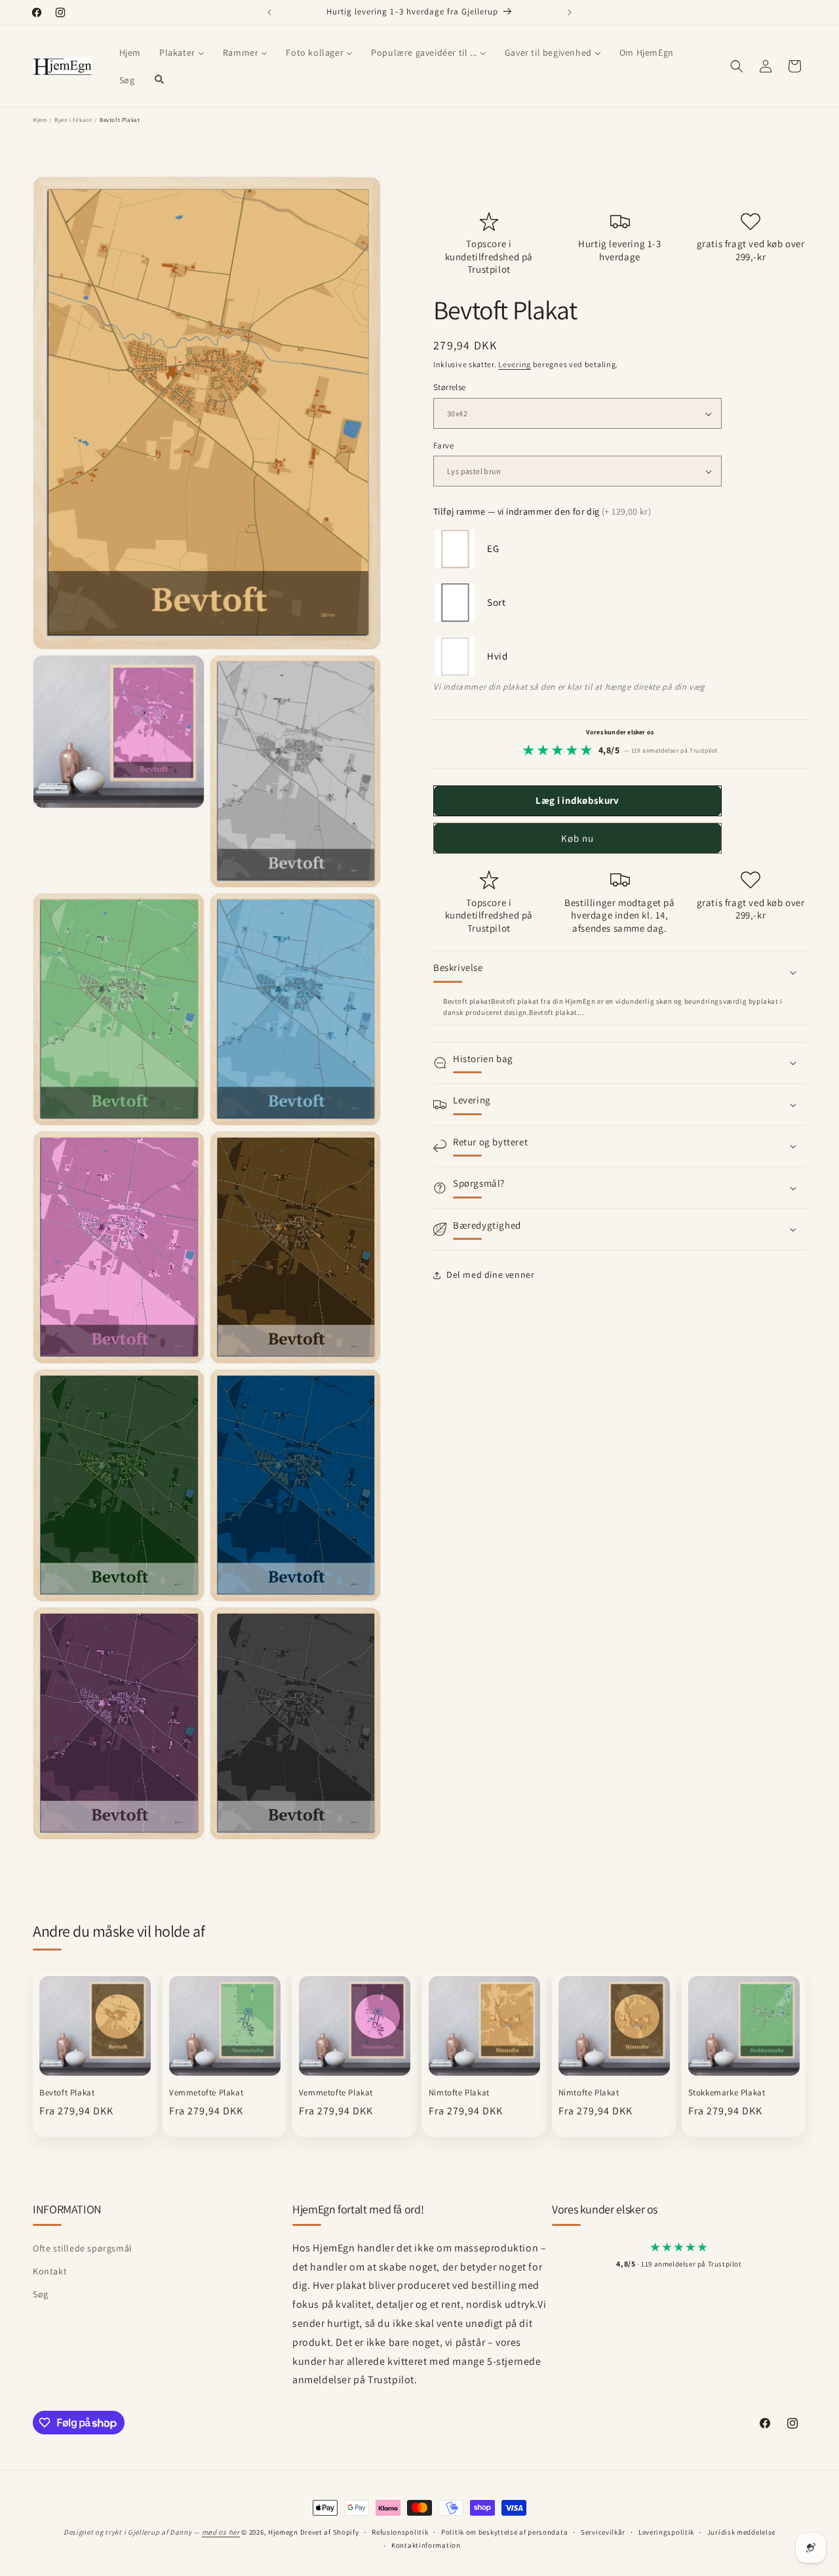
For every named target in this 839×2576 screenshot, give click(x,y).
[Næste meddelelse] (570, 12)
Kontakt (50, 2271)
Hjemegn (283, 2532)
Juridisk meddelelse (741, 2532)
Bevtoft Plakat (67, 2093)
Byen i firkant (73, 120)
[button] (737, 66)
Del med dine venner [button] (490, 1275)
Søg (41, 2294)
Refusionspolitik (400, 2532)
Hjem (40, 120)
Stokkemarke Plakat (727, 2093)
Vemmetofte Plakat (206, 2093)
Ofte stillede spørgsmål (83, 2248)
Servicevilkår (603, 2532)
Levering (515, 364)
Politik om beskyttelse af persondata (504, 2532)
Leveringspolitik (666, 2532)
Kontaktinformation (426, 2545)
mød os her (221, 2532)
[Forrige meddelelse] (269, 12)
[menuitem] (130, 52)
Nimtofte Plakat (459, 2093)
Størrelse (450, 388)
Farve (443, 446)
